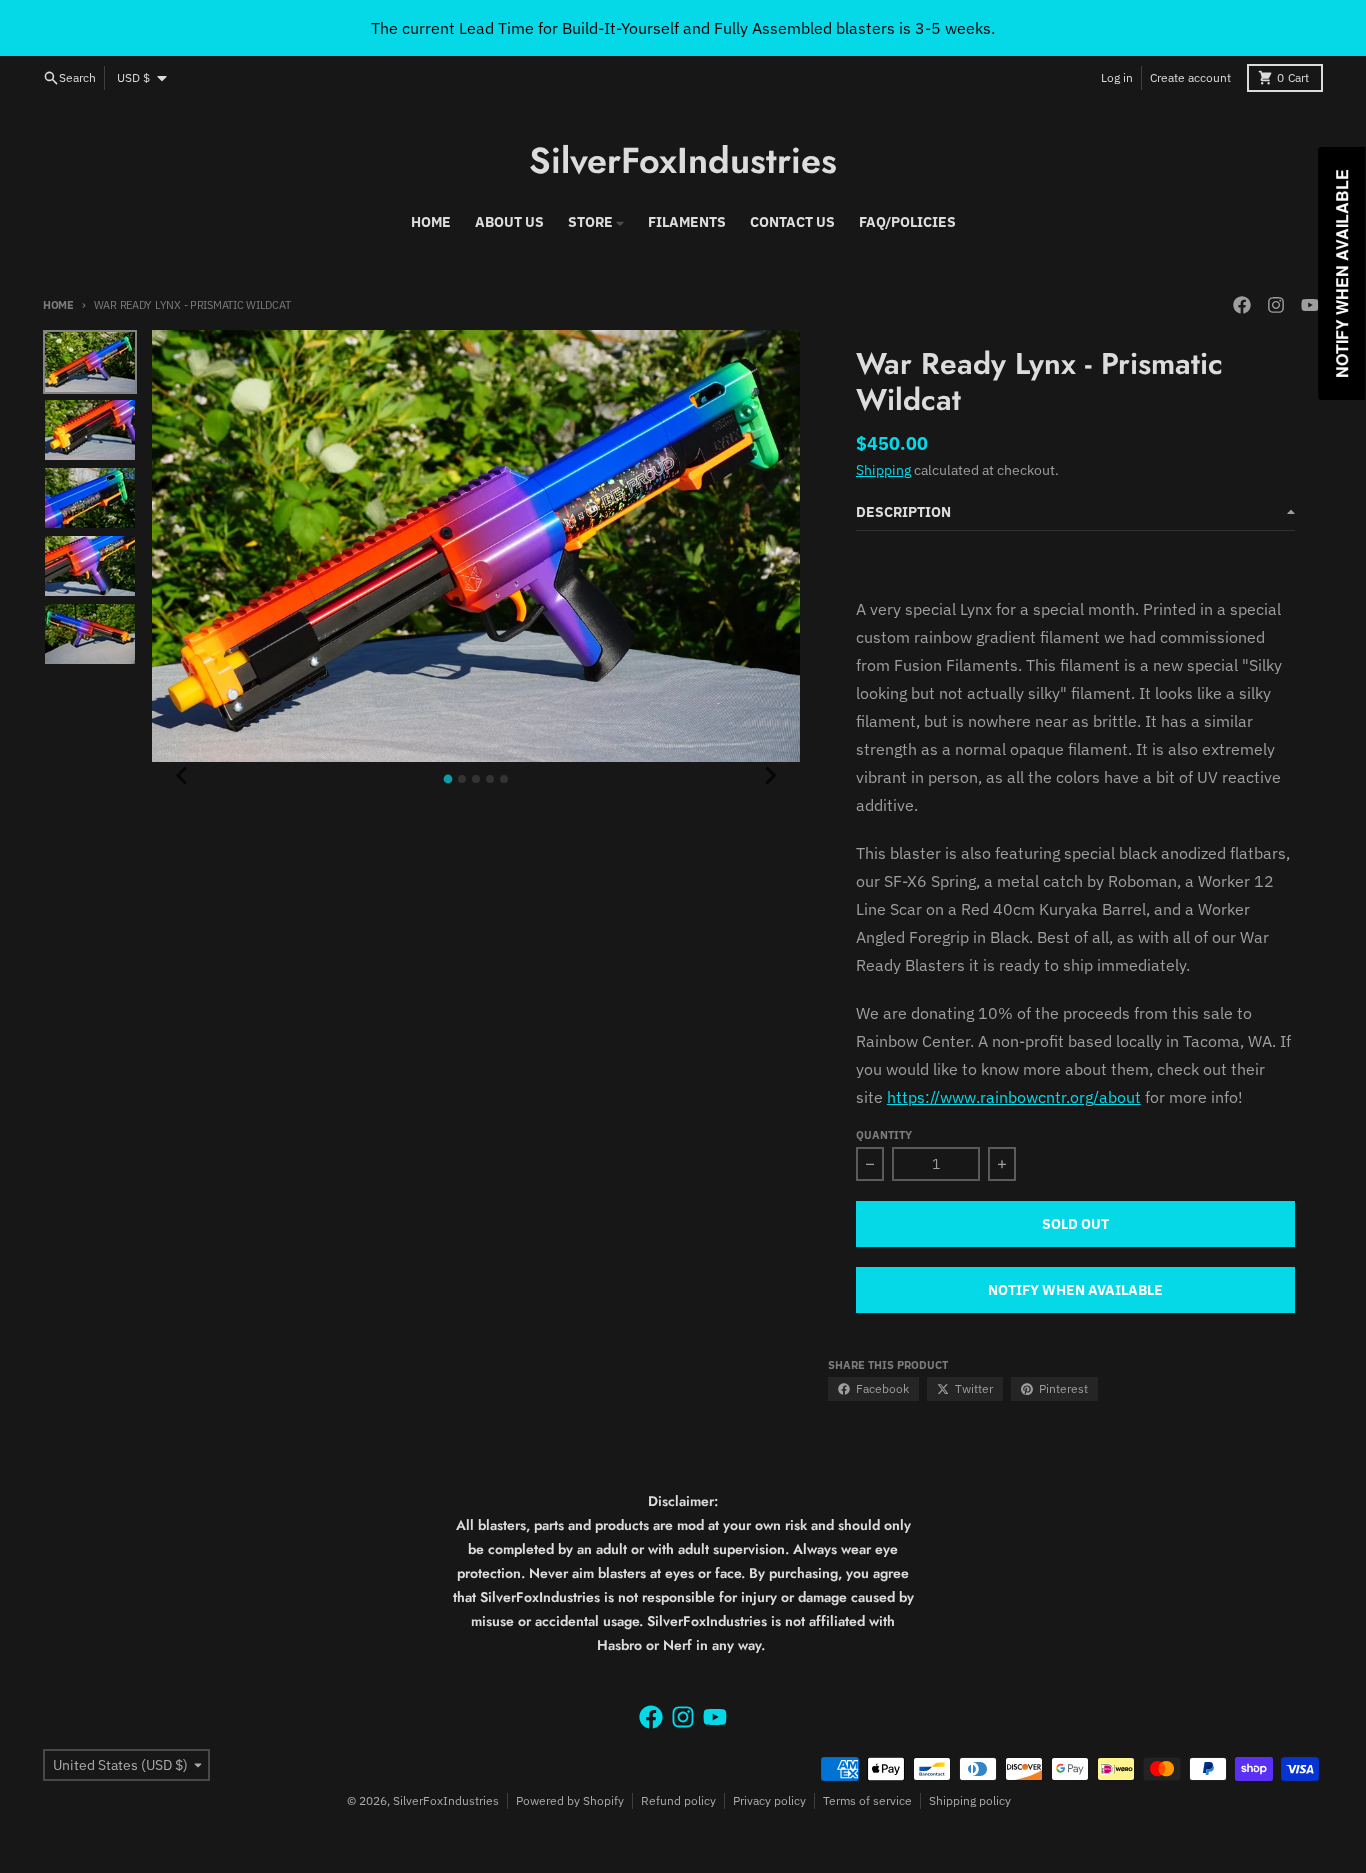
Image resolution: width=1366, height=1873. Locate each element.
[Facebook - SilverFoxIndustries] (1242, 305)
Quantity (884, 1135)
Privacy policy (769, 1800)
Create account (1190, 77)
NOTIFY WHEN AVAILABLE (1075, 1290)
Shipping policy (970, 1800)
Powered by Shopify (570, 1800)
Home (58, 305)
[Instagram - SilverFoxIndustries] (1276, 305)
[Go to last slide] (182, 776)
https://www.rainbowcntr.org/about (1014, 1097)
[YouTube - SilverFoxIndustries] (1310, 305)
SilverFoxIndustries (683, 160)
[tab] (448, 779)
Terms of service (867, 1800)
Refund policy (678, 1800)
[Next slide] (770, 776)
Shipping (883, 470)
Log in (1117, 77)
